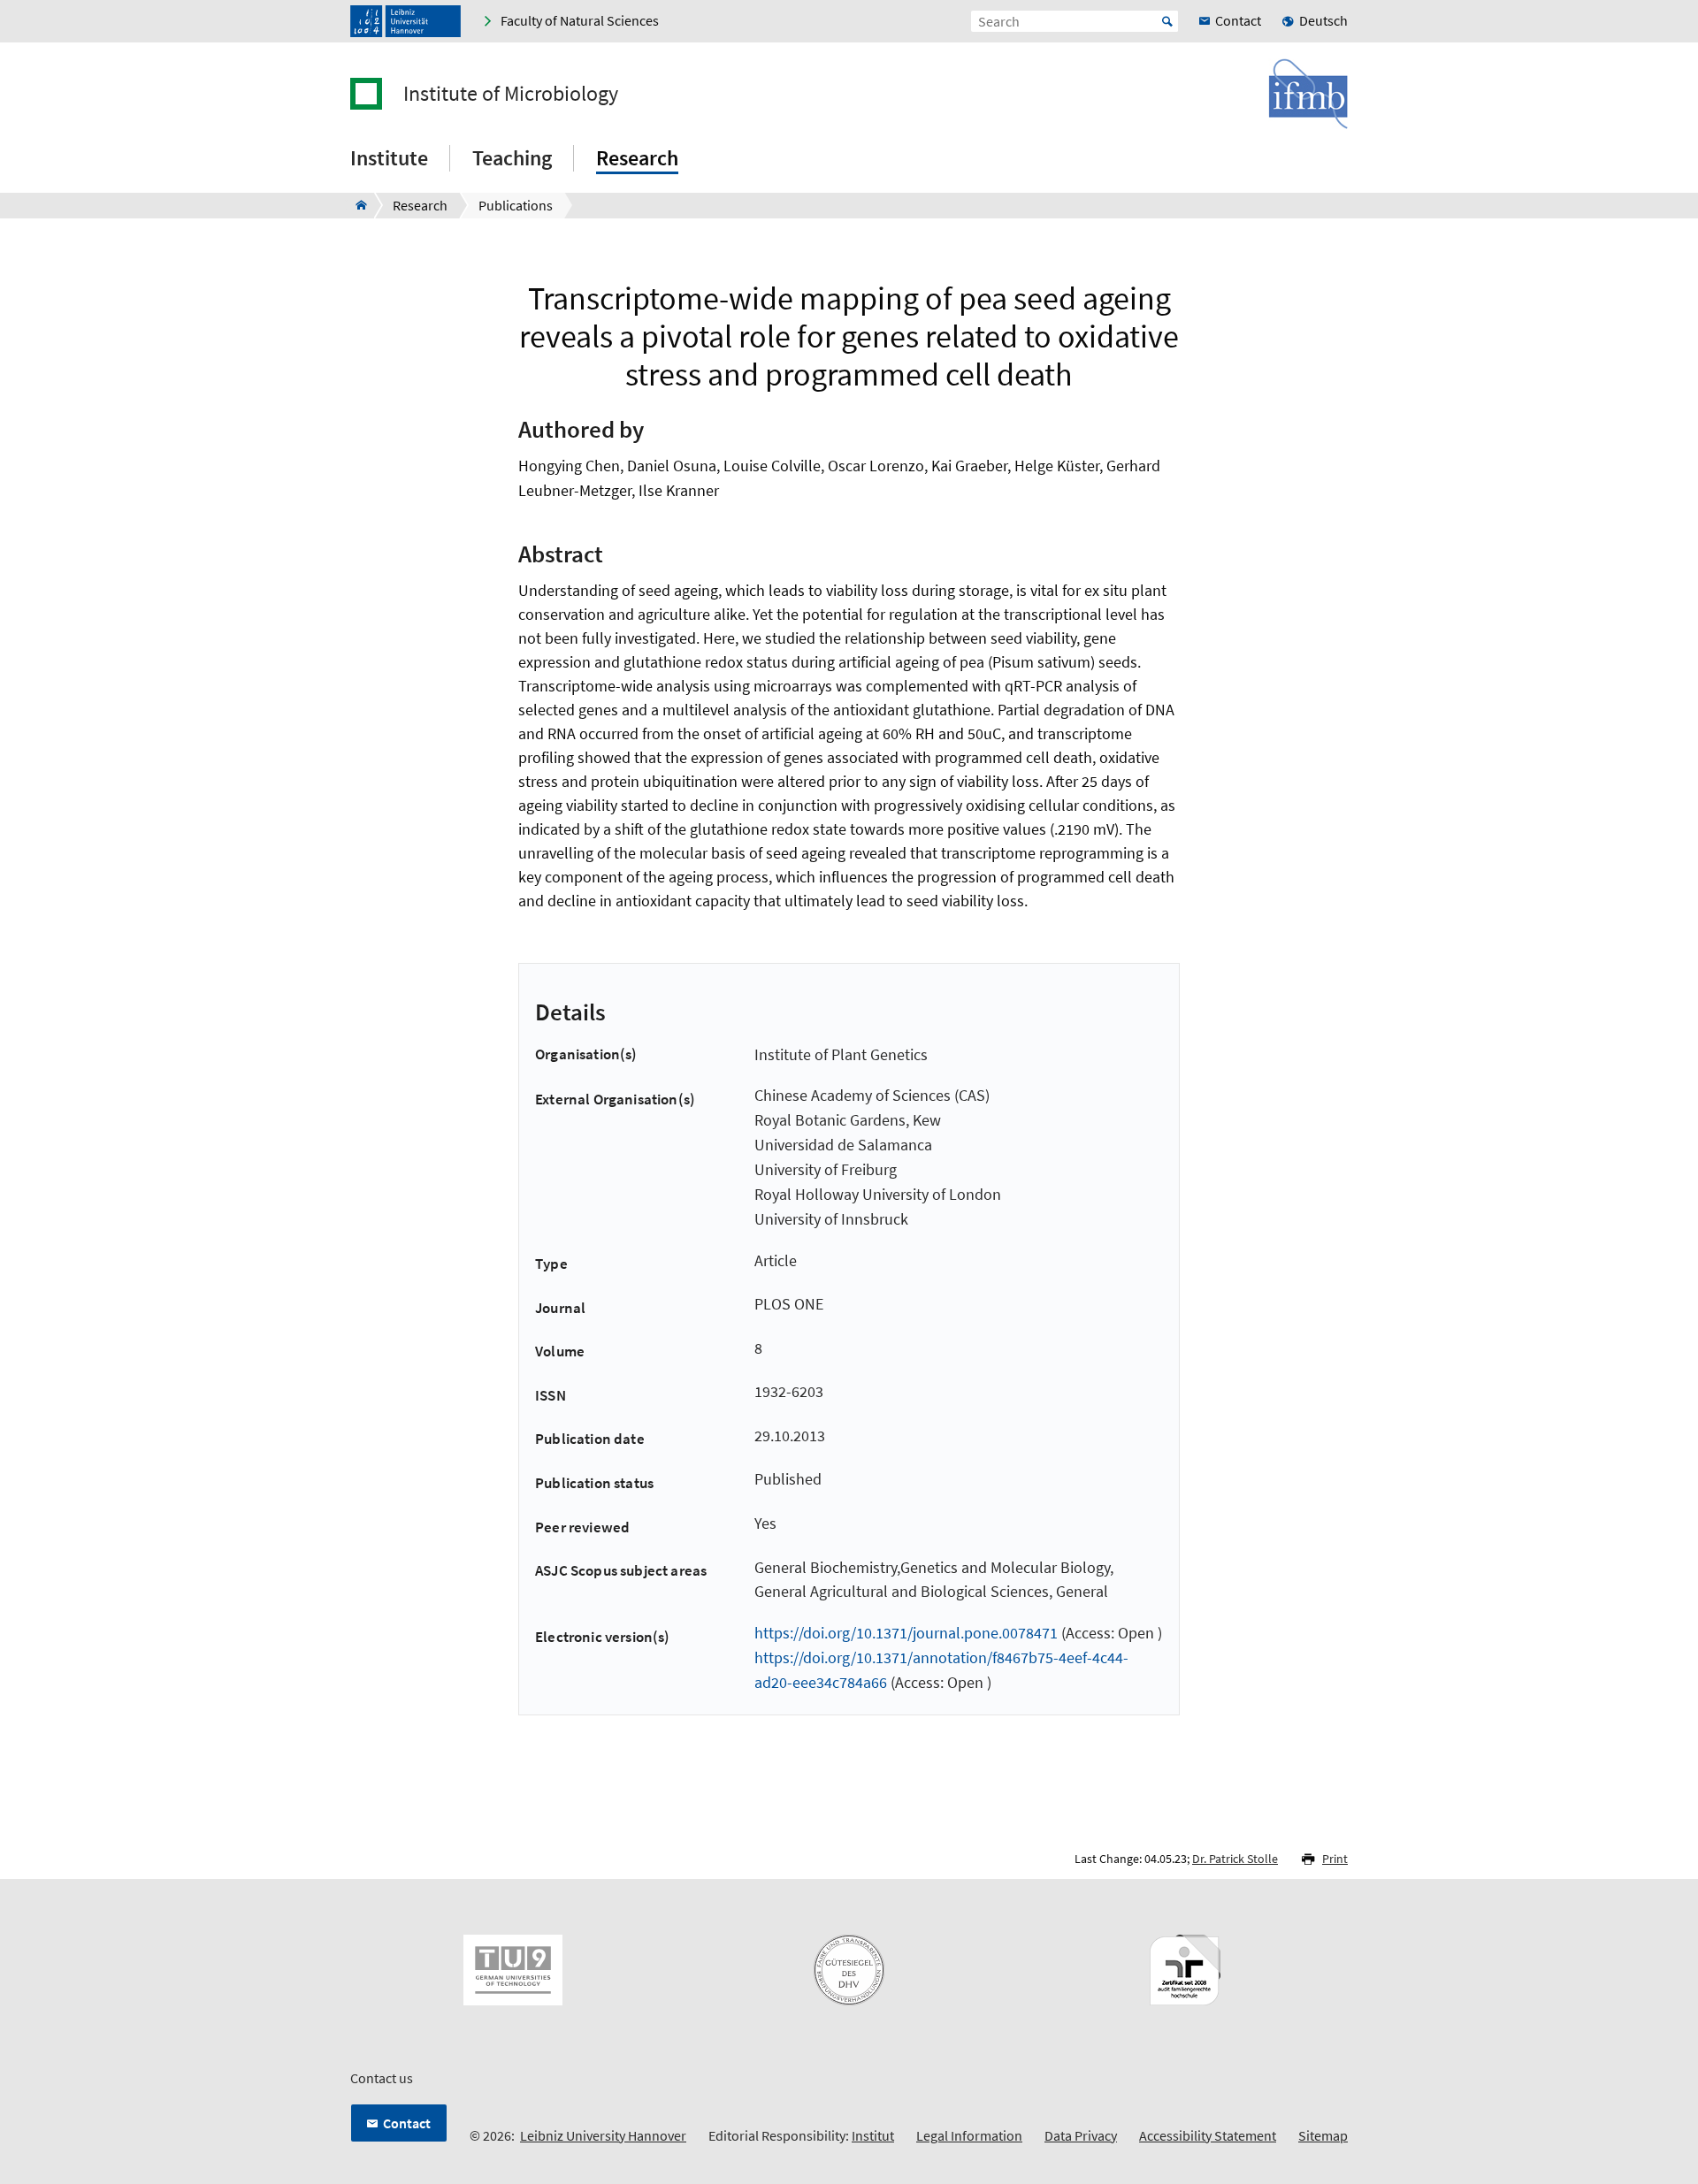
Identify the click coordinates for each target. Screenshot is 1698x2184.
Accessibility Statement (1208, 2135)
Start (1167, 21)
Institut (873, 2135)
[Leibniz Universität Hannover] (405, 21)
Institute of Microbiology (511, 94)
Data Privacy (1081, 2135)
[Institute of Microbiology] (356, 205)
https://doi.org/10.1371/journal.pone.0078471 (906, 1633)
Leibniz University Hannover (603, 2135)
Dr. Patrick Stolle (1235, 1859)
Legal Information (969, 2135)
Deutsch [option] (1323, 20)
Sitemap (1323, 2135)
